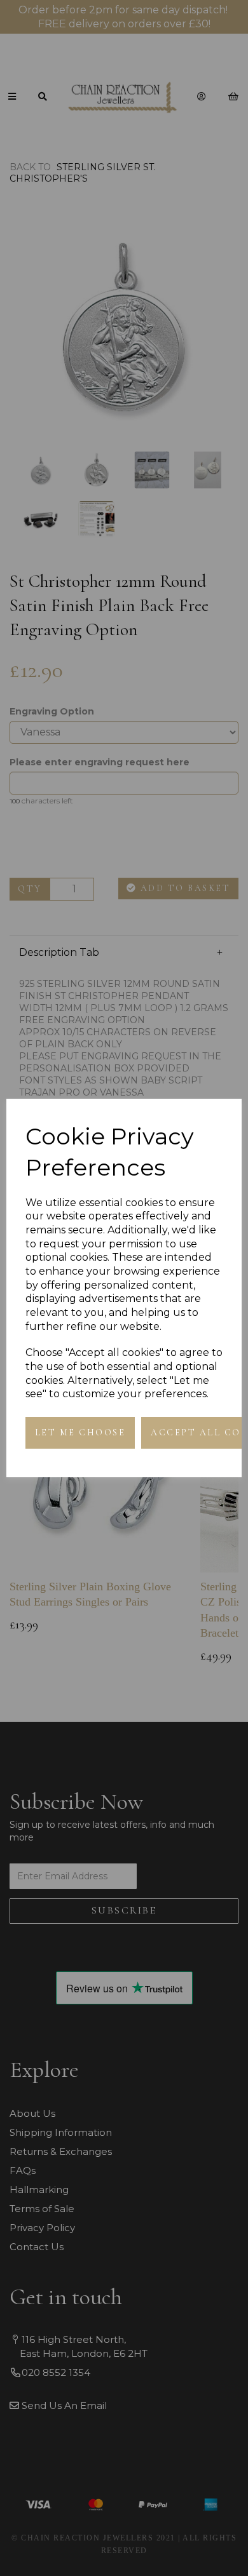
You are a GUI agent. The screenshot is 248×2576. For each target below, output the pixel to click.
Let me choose (80, 1432)
